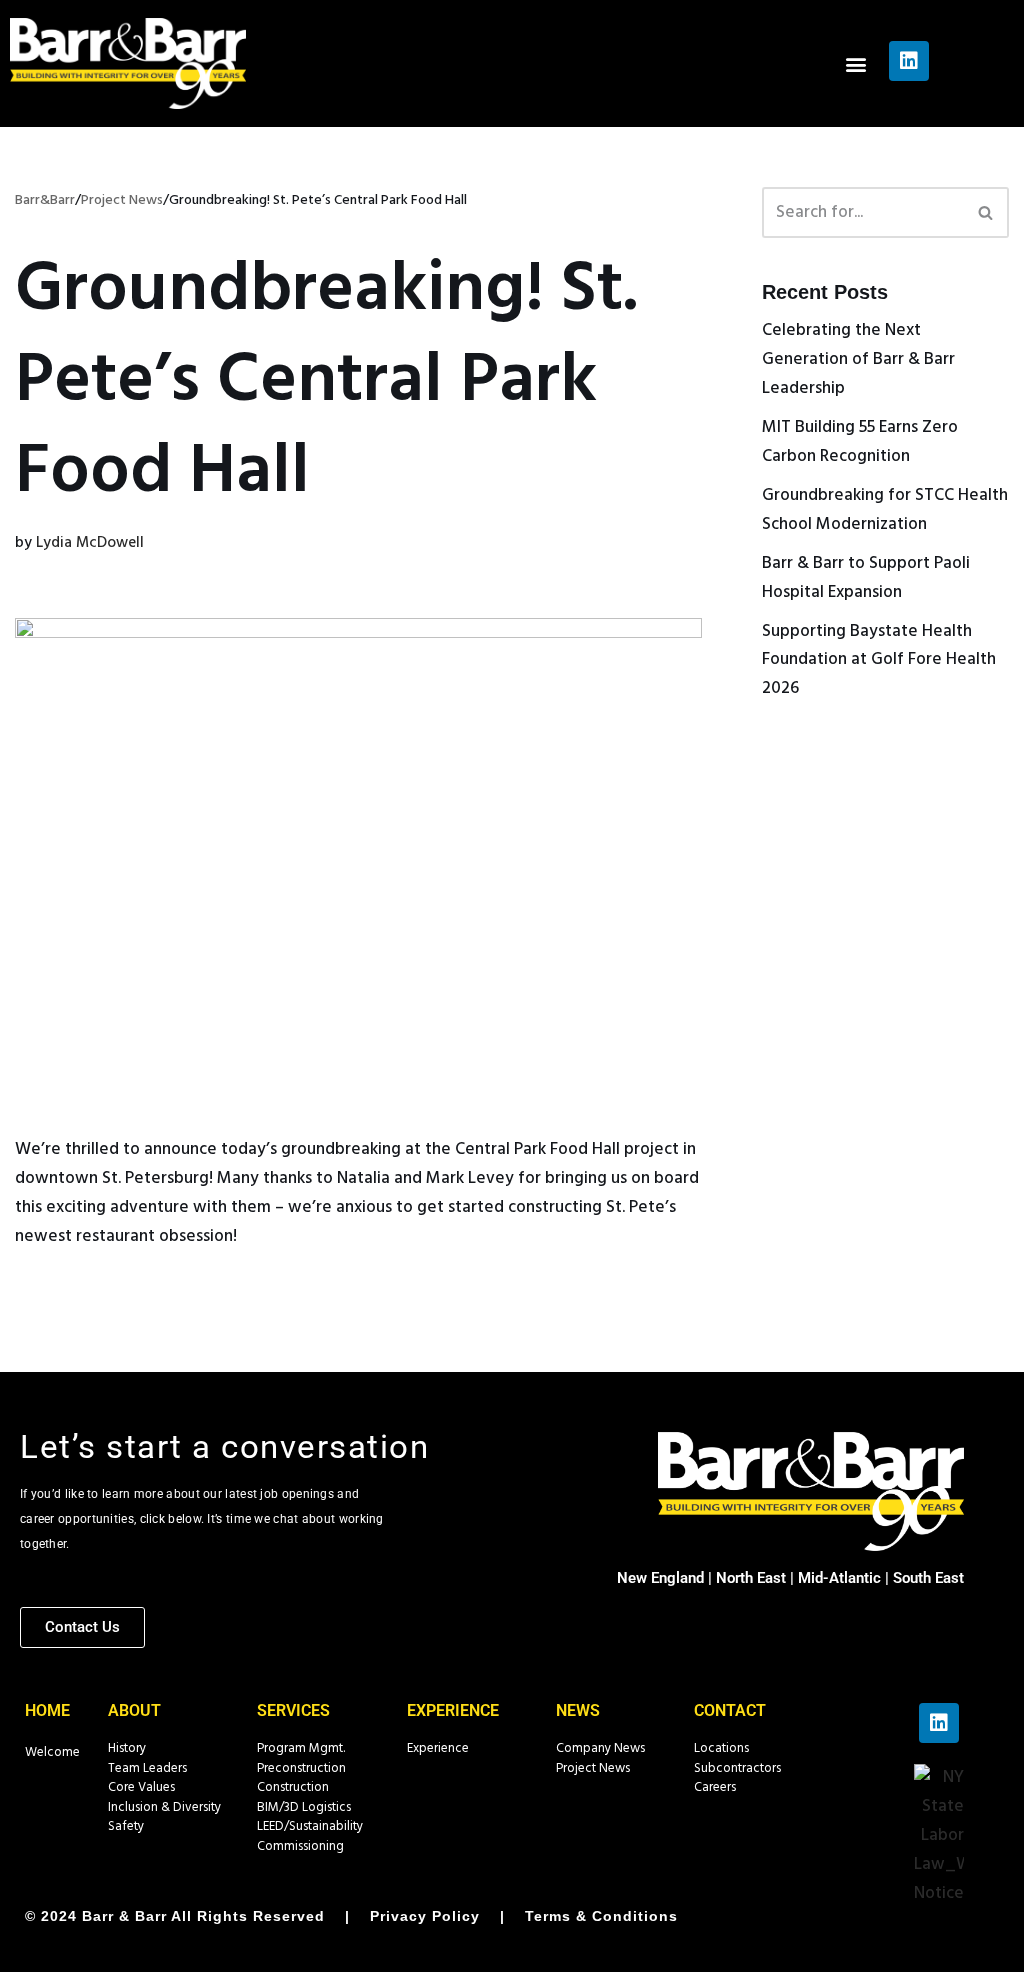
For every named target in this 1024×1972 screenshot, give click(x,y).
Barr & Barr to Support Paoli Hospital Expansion (866, 578)
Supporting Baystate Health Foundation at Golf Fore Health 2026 (879, 660)
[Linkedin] (909, 61)
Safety (126, 1826)
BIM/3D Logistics (304, 1807)
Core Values (141, 1787)
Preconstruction (301, 1768)
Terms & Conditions (601, 1916)
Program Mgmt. (301, 1748)
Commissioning (300, 1846)
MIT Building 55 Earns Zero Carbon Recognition (860, 442)
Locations (721, 1748)
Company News (600, 1748)
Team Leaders (147, 1768)
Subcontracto (733, 1768)
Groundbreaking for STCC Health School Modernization (885, 510)
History (127, 1748)
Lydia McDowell (90, 543)
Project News (593, 1768)
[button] (856, 63)
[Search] (986, 212)
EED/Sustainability (313, 1826)
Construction (293, 1787)
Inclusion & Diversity (164, 1807)
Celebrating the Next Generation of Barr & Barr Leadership (858, 359)
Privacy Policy (425, 1916)
